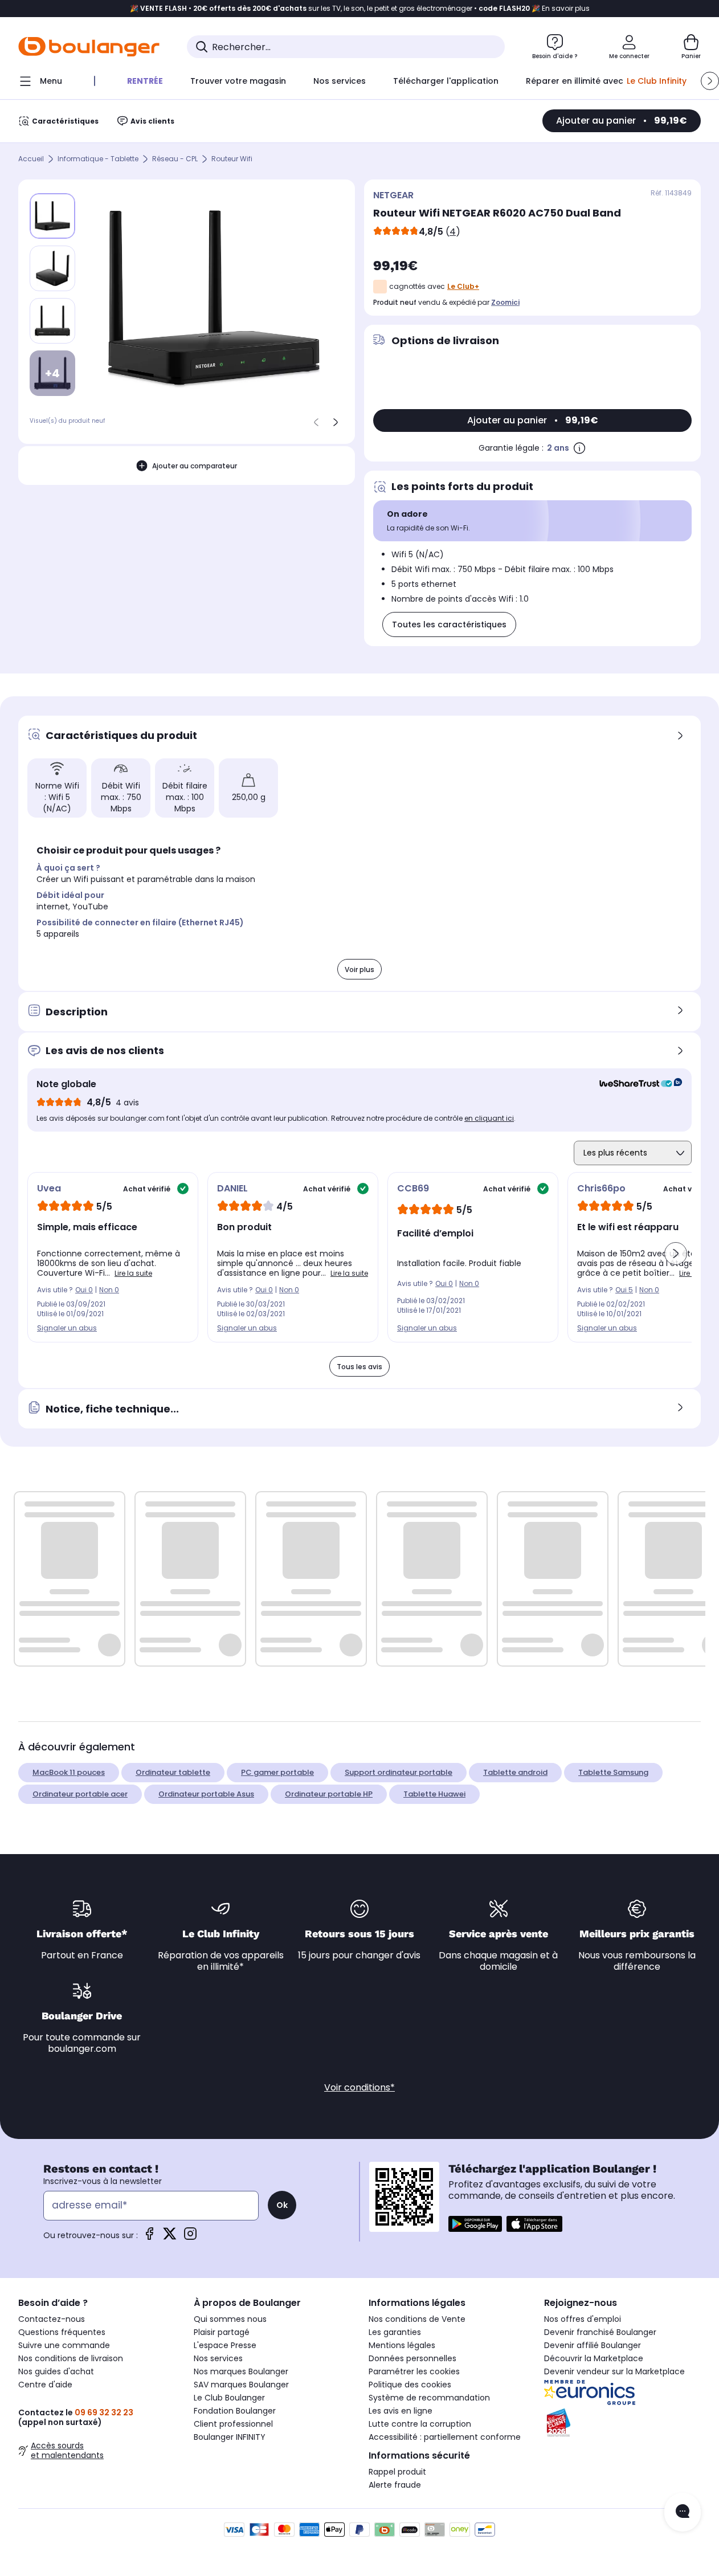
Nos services (218, 2358)
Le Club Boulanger (229, 2398)
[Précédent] (316, 422)
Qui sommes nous (230, 2319)
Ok (282, 2205)
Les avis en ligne (401, 2411)
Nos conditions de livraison (71, 2358)
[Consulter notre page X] (170, 2237)
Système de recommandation (429, 2398)
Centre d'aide (45, 2385)
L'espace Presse (225, 2345)
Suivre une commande (64, 2345)
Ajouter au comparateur (195, 466)
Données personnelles (412, 2358)
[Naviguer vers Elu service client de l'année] (623, 2423)
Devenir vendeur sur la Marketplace (614, 2371)
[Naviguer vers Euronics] (623, 2393)
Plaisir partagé (222, 2332)
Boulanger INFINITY (230, 2437)
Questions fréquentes (62, 2332)
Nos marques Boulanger (241, 2371)
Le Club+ (463, 286)
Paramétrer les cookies (414, 2371)
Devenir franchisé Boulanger (600, 2332)
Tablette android (515, 1772)
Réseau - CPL (175, 159)
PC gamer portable (277, 1772)
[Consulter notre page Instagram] (190, 2237)
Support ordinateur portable (399, 1772)
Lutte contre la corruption (420, 2424)
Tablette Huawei (434, 1794)
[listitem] (52, 268)
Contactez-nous (52, 2319)
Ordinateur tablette (173, 1772)
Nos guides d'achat (56, 2371)
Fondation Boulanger (235, 2411)
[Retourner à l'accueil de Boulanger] (89, 47)
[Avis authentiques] (635, 1084)
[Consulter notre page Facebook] (149, 2237)
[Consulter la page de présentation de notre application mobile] (475, 2224)
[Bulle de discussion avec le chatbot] (683, 2512)
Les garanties (395, 2332)
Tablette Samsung (613, 1772)
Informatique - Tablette (98, 159)
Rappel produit (397, 2472)
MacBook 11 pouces (69, 1772)
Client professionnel (233, 2424)
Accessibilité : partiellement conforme (445, 2437)
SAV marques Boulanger (241, 2385)
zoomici (505, 302)
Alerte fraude (395, 2485)
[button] (710, 81)
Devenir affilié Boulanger (593, 2345)
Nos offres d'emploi (583, 2319)
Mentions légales (402, 2345)
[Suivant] (336, 422)
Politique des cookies (410, 2385)
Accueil (31, 159)
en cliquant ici (489, 1118)
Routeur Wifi (232, 159)
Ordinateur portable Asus (206, 1794)
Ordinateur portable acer (80, 1794)
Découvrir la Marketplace (594, 2358)
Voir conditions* (359, 2087)
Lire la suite (133, 1273)
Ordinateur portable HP (329, 1794)
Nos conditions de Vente (417, 2319)
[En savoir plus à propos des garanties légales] (579, 448)
